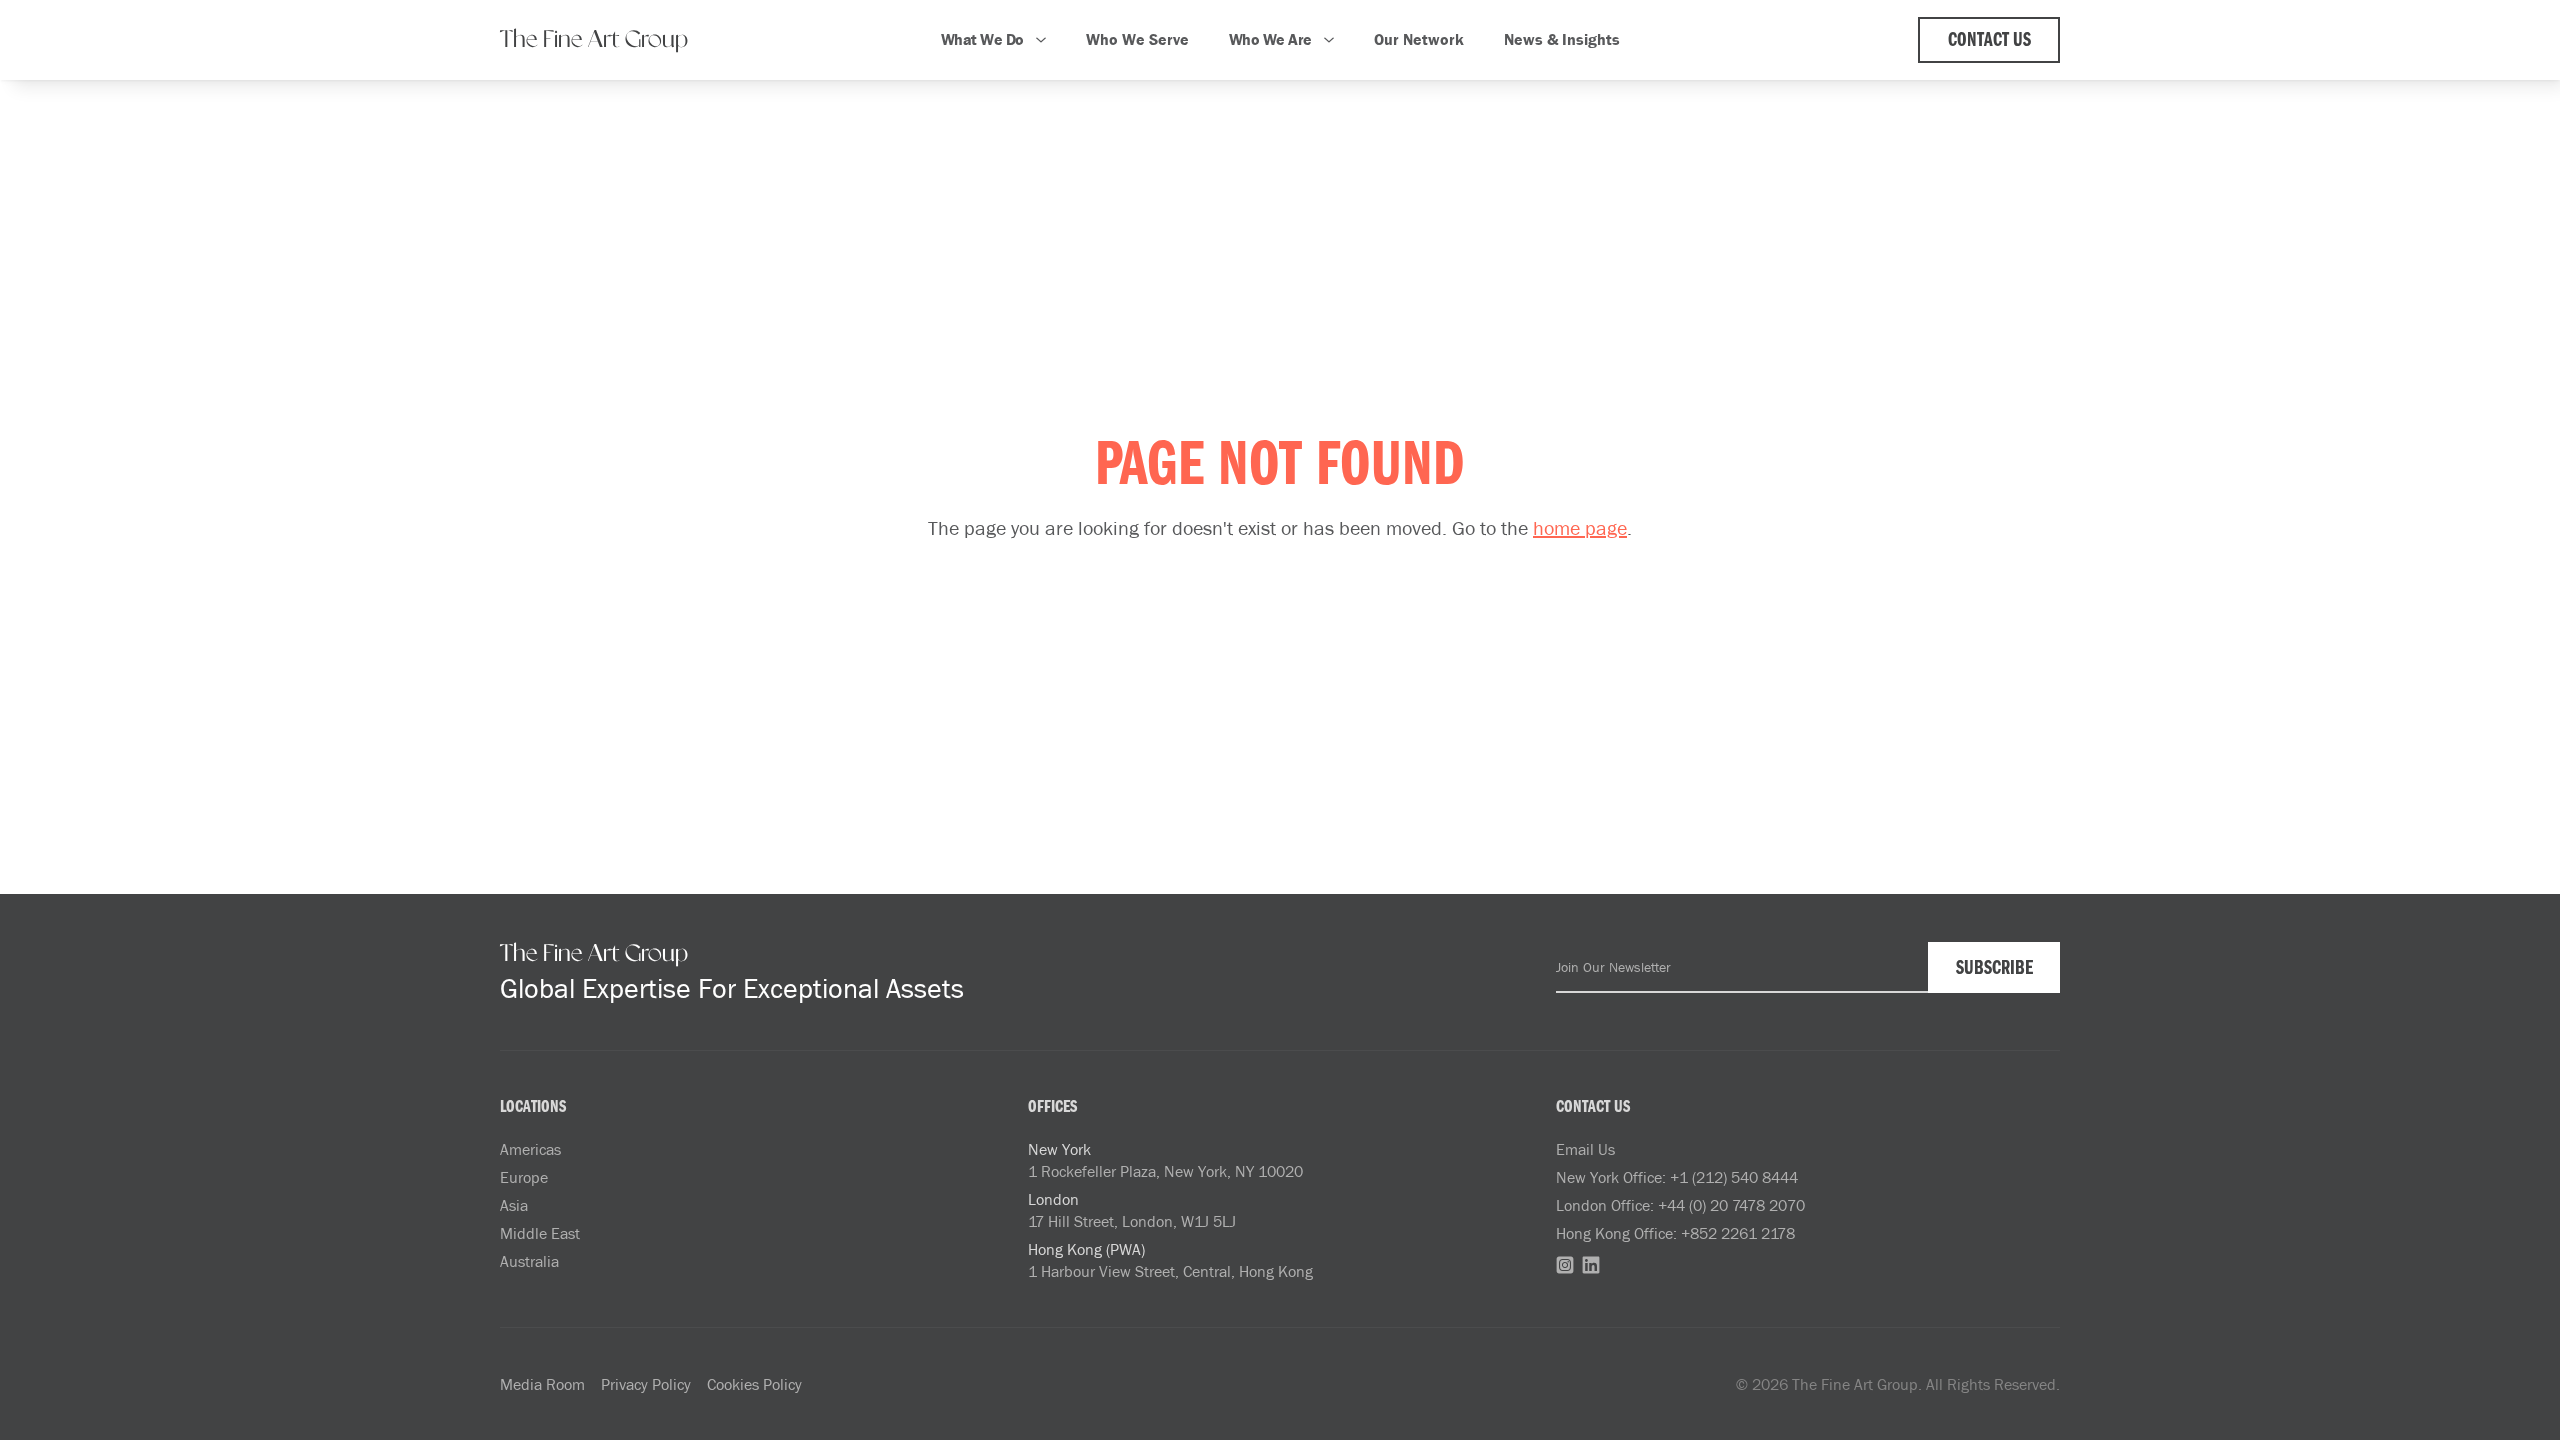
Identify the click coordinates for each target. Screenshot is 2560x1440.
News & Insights (1562, 39)
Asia (514, 1205)
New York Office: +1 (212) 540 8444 (1677, 1177)
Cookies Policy (754, 1384)
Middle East (540, 1233)
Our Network (1419, 39)
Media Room (542, 1384)
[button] (993, 40)
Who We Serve (1137, 39)
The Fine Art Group (594, 40)
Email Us (1585, 1149)
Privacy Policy (646, 1384)
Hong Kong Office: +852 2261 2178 (1675, 1233)
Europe (524, 1177)
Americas (530, 1149)
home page (1580, 527)
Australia (529, 1261)
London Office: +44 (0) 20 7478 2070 (1680, 1205)
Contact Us (1989, 41)
